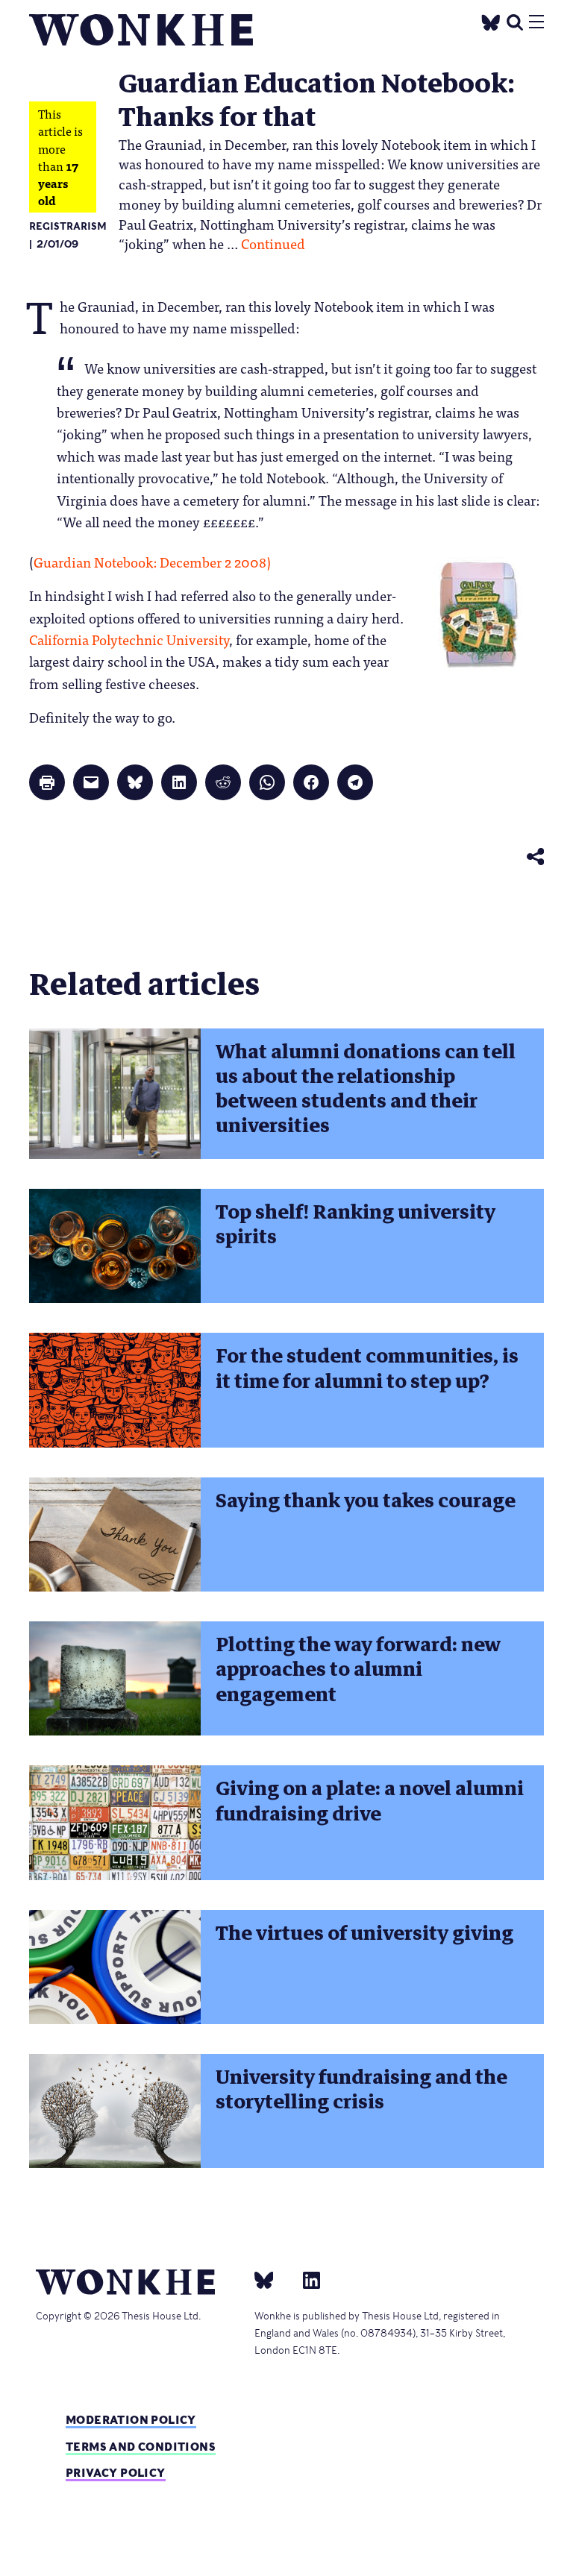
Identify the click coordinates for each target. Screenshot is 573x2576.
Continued (273, 243)
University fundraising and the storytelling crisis (361, 2089)
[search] (515, 21)
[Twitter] (491, 21)
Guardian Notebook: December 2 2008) (152, 562)
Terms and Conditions (141, 2447)
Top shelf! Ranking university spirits (356, 1224)
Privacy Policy (116, 2473)
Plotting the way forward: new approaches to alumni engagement (358, 1669)
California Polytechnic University (129, 639)
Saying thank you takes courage (366, 1501)
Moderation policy (131, 2420)
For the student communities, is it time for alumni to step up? (367, 1368)
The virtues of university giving (364, 1933)
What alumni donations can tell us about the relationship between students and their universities (366, 1089)
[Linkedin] (306, 2279)
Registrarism (68, 226)
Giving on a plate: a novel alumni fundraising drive (370, 1801)
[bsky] (273, 2279)
